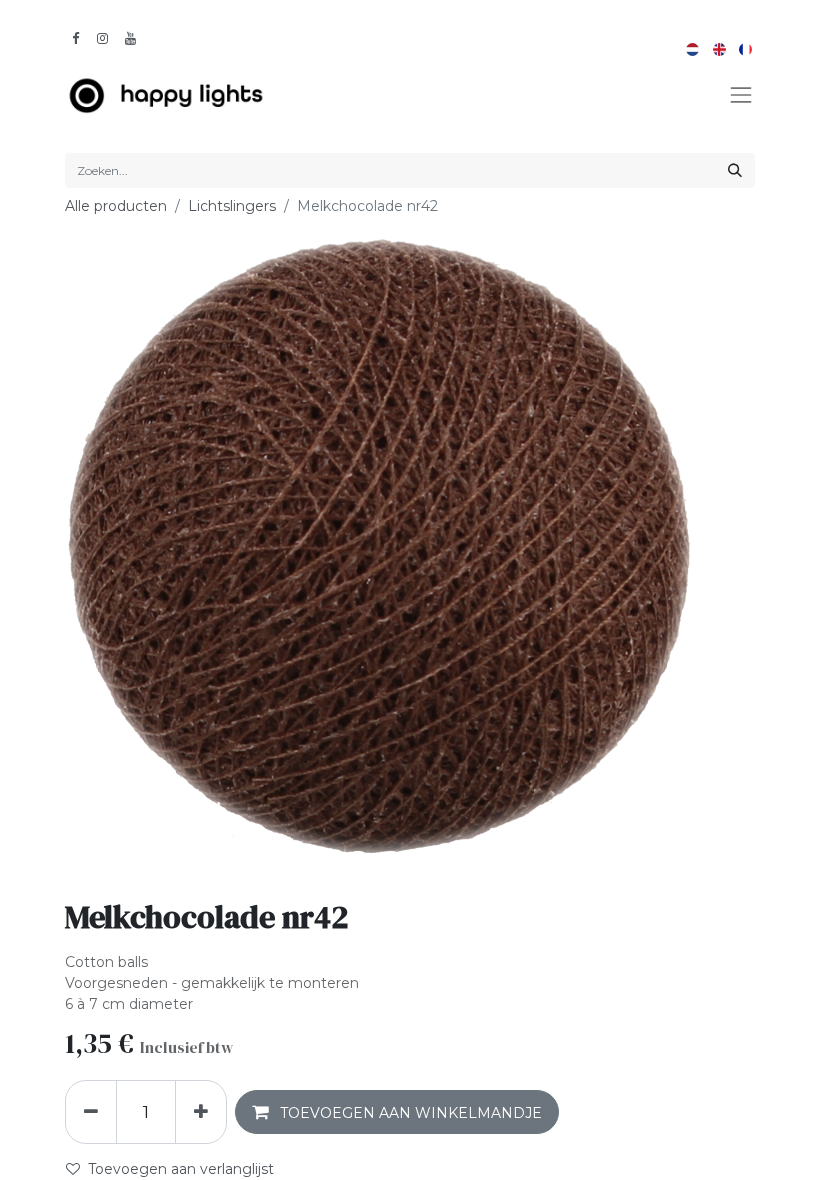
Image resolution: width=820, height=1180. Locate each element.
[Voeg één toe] (201, 1112)
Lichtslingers (232, 206)
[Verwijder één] (91, 1112)
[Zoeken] (735, 170)
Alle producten (116, 206)
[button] (397, 1112)
